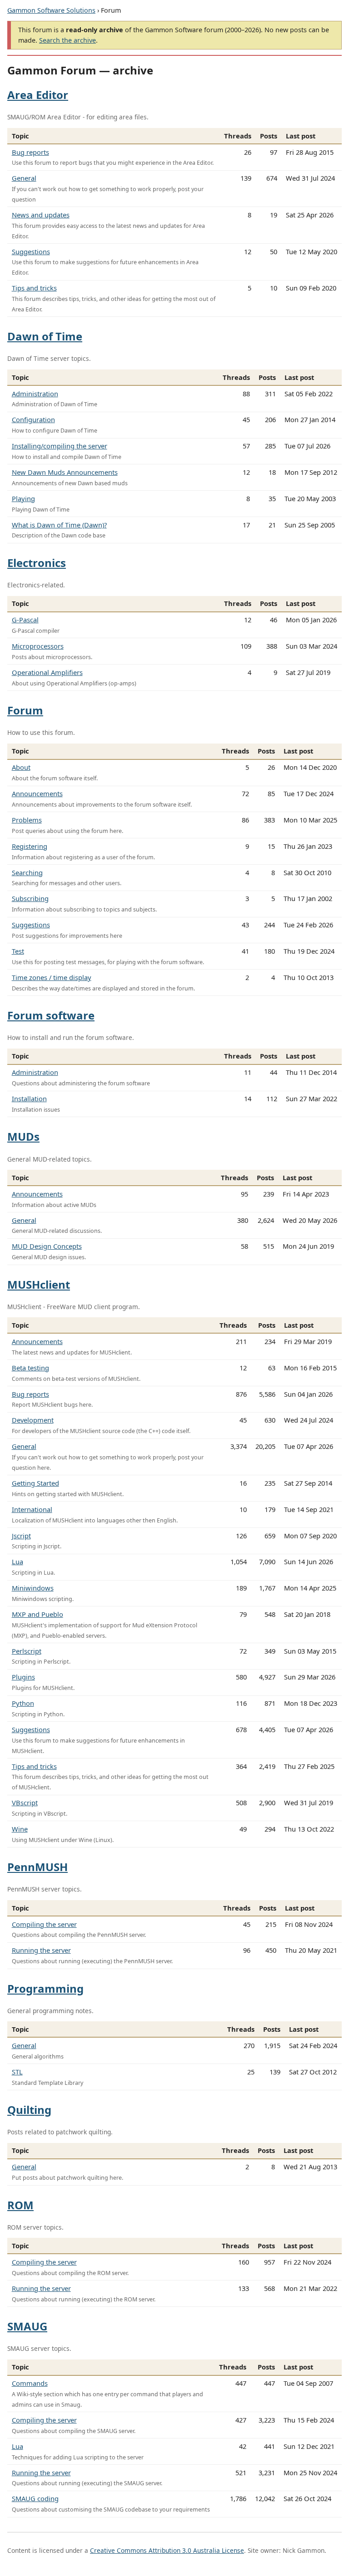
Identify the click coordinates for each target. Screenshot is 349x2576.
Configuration (33, 419)
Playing (23, 498)
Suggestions (31, 251)
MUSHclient (39, 1284)
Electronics (37, 563)
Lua (17, 1561)
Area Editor (38, 95)
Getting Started (35, 1483)
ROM (20, 2205)
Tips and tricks (34, 288)
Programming (45, 1988)
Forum (25, 710)
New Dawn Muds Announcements (65, 472)
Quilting (29, 2110)
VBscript (25, 1803)
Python (23, 1703)
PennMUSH (37, 1867)
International (32, 1509)
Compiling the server (44, 1924)
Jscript (21, 1536)
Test (18, 951)
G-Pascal (25, 620)
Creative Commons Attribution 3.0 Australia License (167, 2550)
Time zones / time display (52, 977)
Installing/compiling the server (60, 446)
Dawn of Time (45, 336)
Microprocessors (38, 646)
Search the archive (67, 40)
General (24, 178)
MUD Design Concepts (47, 1246)
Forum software (51, 1015)
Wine (20, 1829)
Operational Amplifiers (47, 672)
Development (33, 1420)
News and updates (41, 215)
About (21, 767)
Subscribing (30, 898)
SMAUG (27, 2326)
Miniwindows (33, 1588)
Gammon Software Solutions (51, 10)
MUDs (23, 1136)
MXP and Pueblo (37, 1614)
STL (17, 2072)
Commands (30, 2383)
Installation (29, 1098)
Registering (30, 846)
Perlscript (27, 1651)
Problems (27, 820)
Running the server (41, 1950)
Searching (27, 872)
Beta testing (30, 1368)
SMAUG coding (35, 2498)
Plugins (23, 1677)
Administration (35, 394)
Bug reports (30, 152)
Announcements (37, 793)
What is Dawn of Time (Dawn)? (59, 525)
